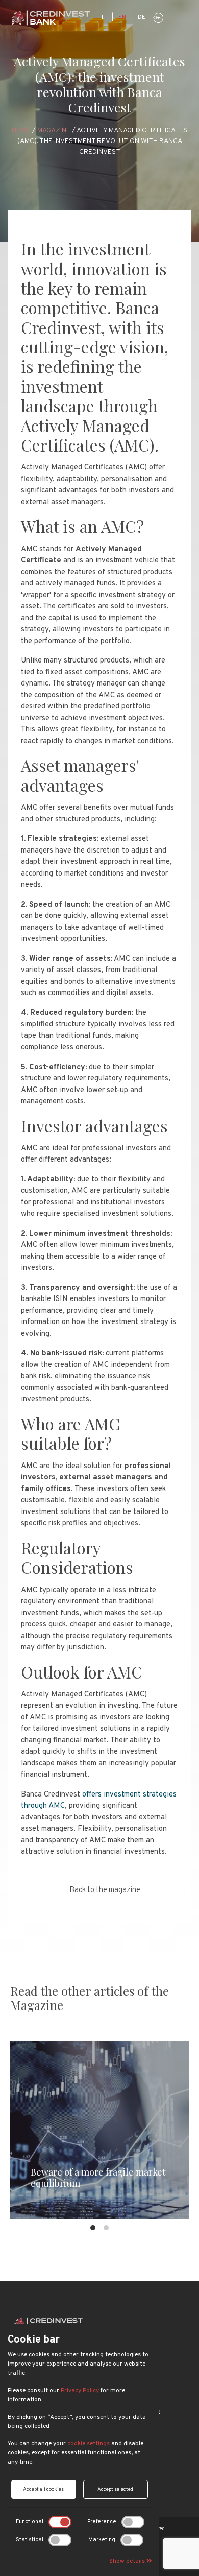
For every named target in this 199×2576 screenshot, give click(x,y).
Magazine (54, 131)
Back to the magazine (105, 1890)
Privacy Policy (80, 2391)
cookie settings (89, 2444)
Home (21, 131)
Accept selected (115, 2489)
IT (104, 17)
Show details (128, 2561)
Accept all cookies (43, 2489)
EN (122, 17)
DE (142, 17)
